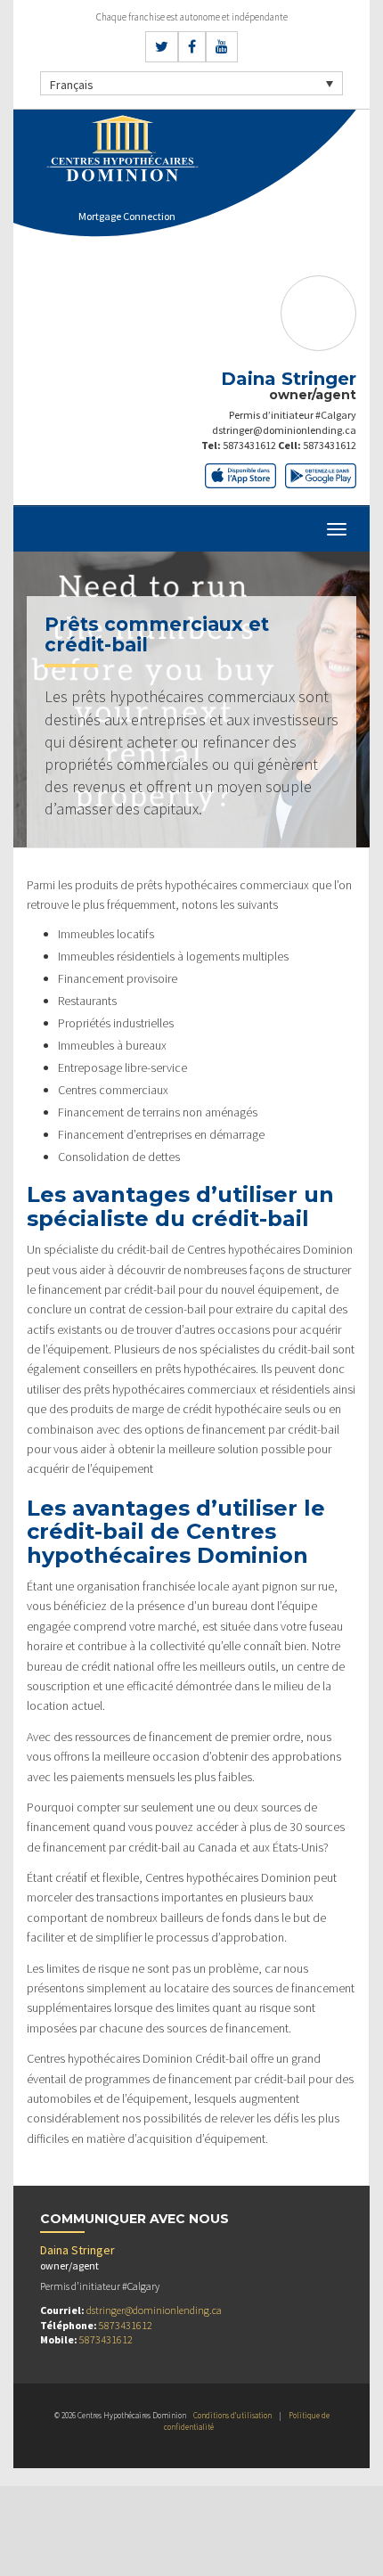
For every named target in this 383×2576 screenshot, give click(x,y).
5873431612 (249, 445)
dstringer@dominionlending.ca (284, 430)
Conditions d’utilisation (232, 2415)
